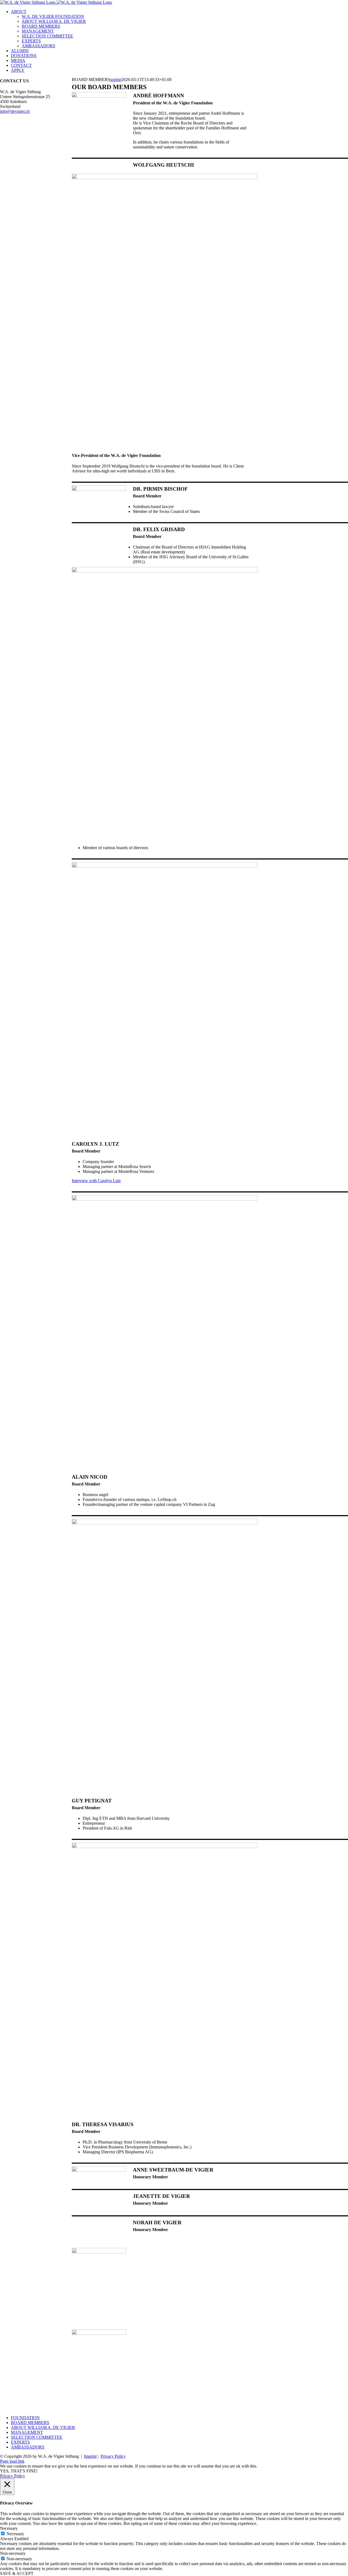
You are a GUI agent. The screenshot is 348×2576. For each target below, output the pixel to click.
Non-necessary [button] (13, 2553)
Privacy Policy (113, 2456)
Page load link (12, 2461)
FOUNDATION (25, 2418)
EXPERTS (20, 2442)
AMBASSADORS (28, 2447)
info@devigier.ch (15, 111)
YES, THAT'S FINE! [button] (19, 2471)
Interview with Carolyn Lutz (96, 1181)
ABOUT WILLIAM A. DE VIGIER (43, 2427)
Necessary (15, 2534)
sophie (116, 80)
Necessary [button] (9, 2528)
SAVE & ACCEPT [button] (17, 2573)
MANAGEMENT (27, 2432)
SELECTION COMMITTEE (37, 2437)
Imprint (90, 2456)
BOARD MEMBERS (30, 2423)
